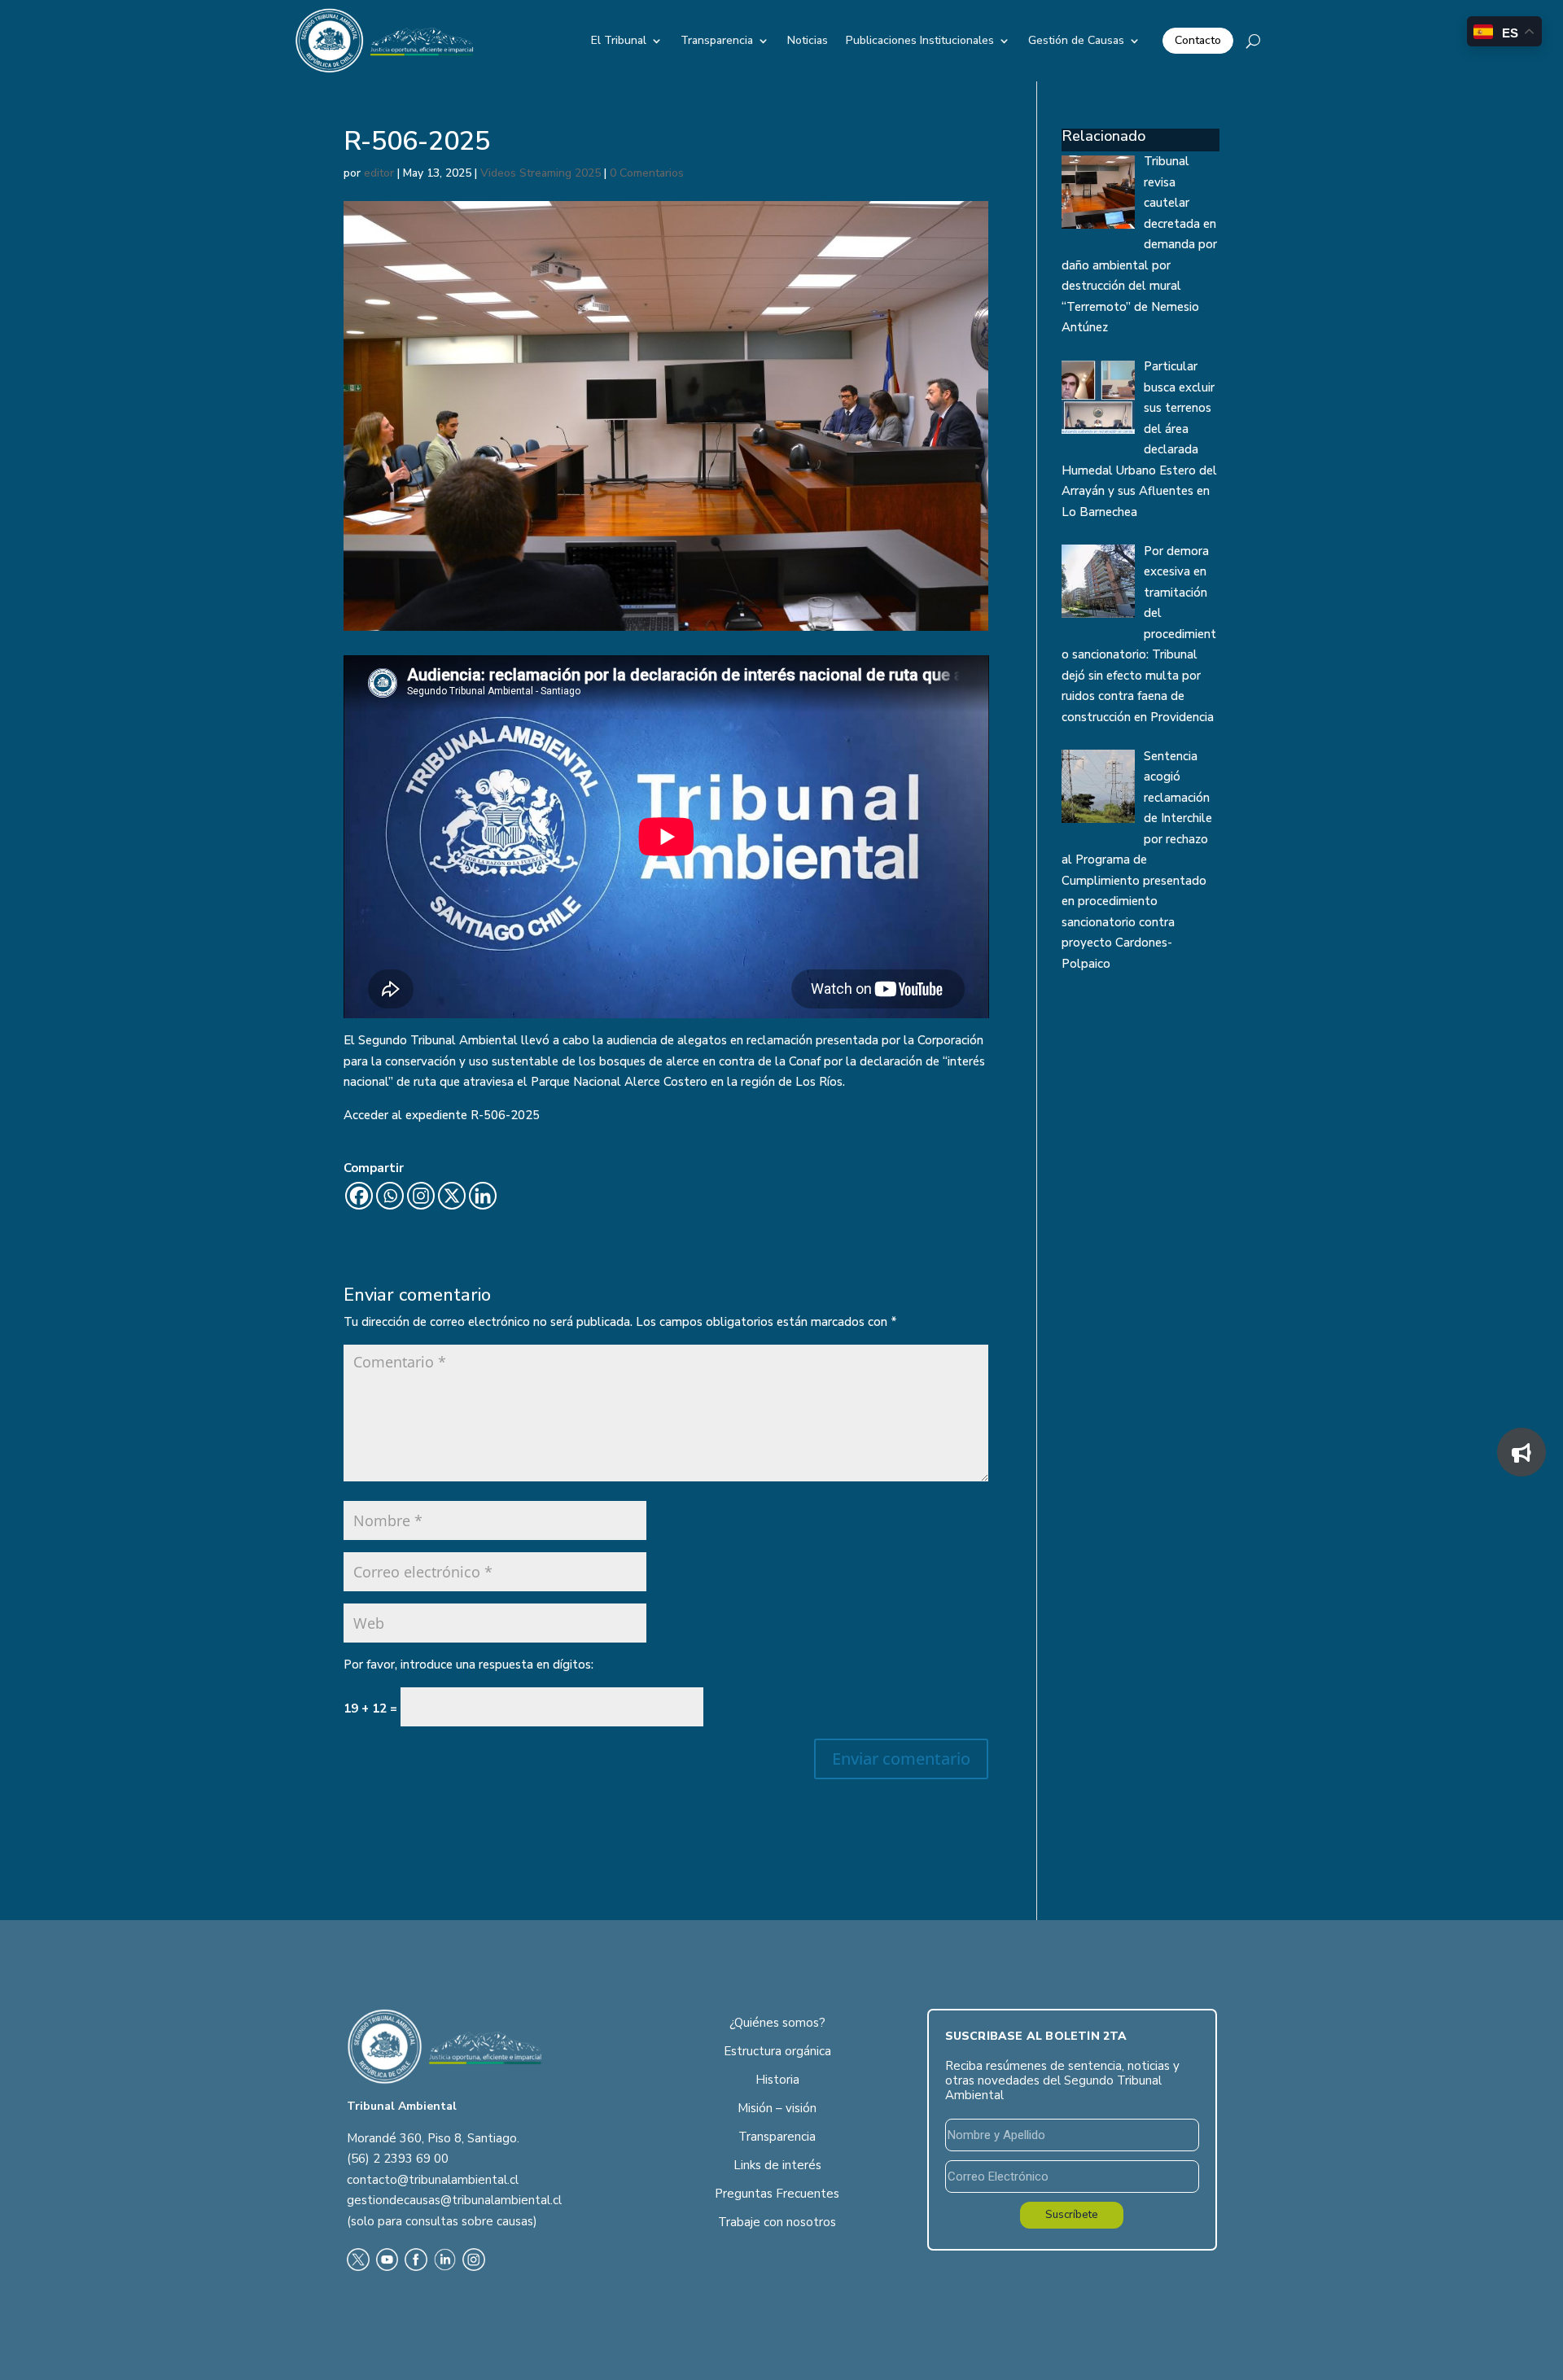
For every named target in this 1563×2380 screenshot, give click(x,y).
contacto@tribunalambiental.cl (433, 2180)
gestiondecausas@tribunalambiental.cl (454, 2200)
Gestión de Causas (1076, 40)
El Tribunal (619, 40)
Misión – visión (777, 2108)
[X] (452, 1196)
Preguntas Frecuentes (777, 2194)
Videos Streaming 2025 (541, 173)
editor (379, 173)
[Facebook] (359, 1196)
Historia (777, 2080)
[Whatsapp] (390, 1196)
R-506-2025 (505, 1115)
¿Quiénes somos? (777, 2023)
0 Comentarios (647, 173)
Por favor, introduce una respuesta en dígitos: (468, 1665)
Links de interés (777, 2165)
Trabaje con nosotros (777, 2222)
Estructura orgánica (777, 2051)
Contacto (1198, 40)
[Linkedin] (483, 1196)
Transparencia (717, 40)
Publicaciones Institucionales (920, 40)
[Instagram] (421, 1196)
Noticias (808, 40)
